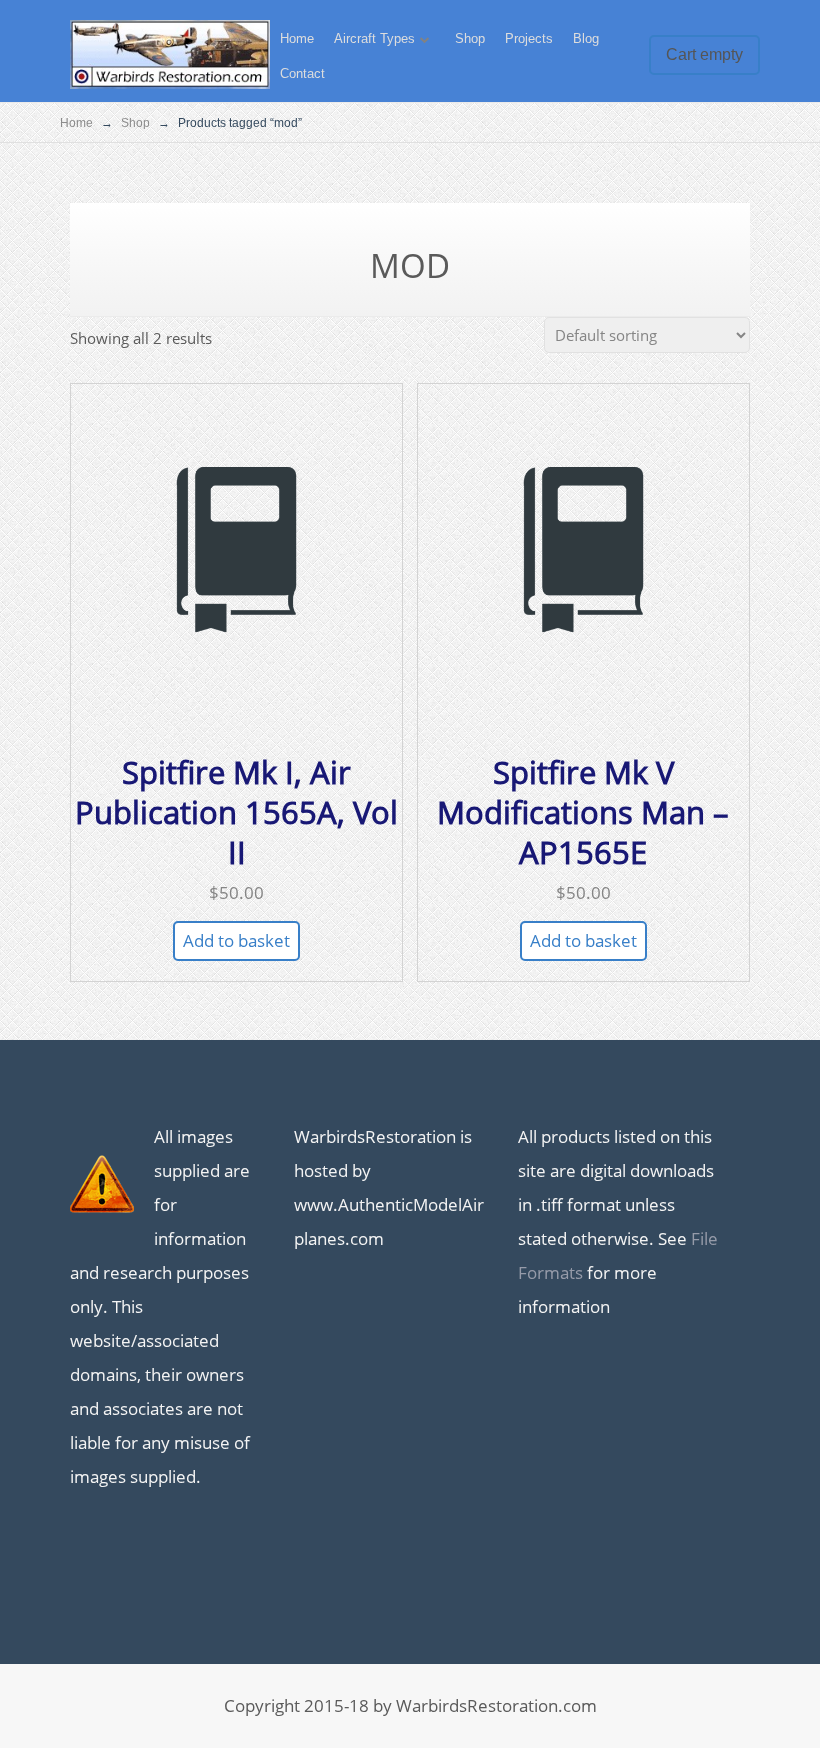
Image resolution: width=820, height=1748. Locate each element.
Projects (529, 38)
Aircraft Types (374, 38)
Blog (586, 38)
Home (297, 38)
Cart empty (704, 54)
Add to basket (236, 940)
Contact (302, 73)
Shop (470, 38)
